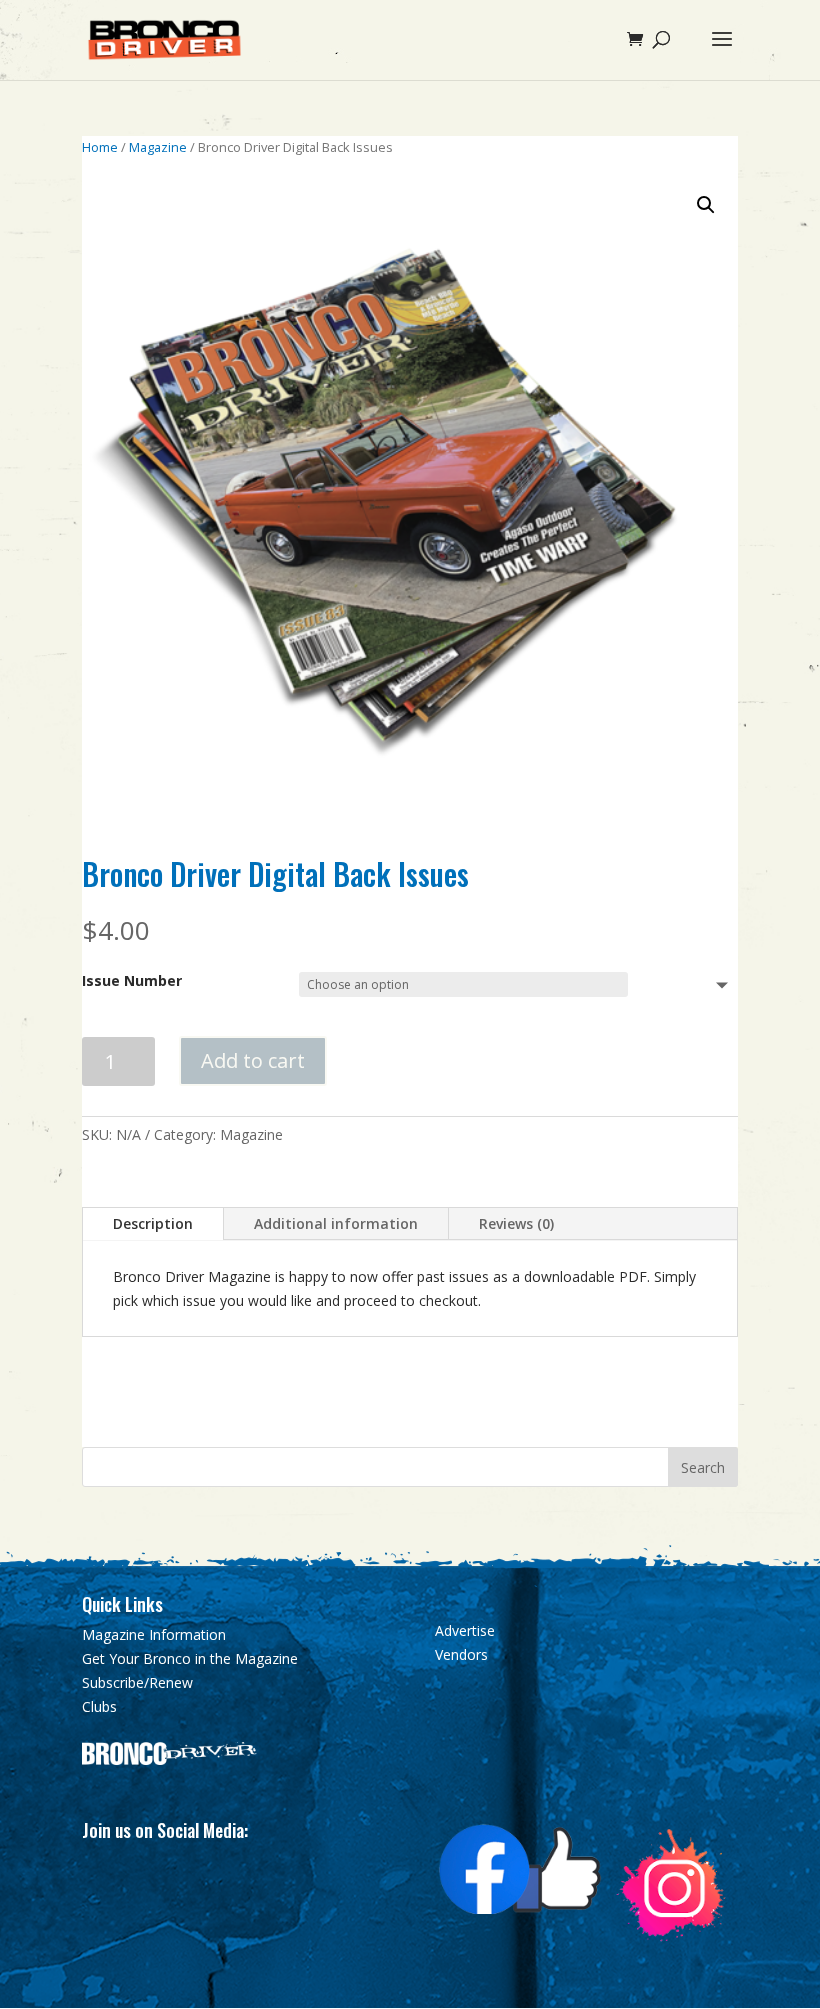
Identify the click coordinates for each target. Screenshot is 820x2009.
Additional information (336, 1223)
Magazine (158, 147)
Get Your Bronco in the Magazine (190, 1658)
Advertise (465, 1630)
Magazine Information (154, 1634)
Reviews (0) (516, 1223)
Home (100, 147)
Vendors (461, 1654)
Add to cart (253, 1060)
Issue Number (132, 980)
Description (153, 1223)
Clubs (99, 1706)
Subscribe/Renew (137, 1682)
